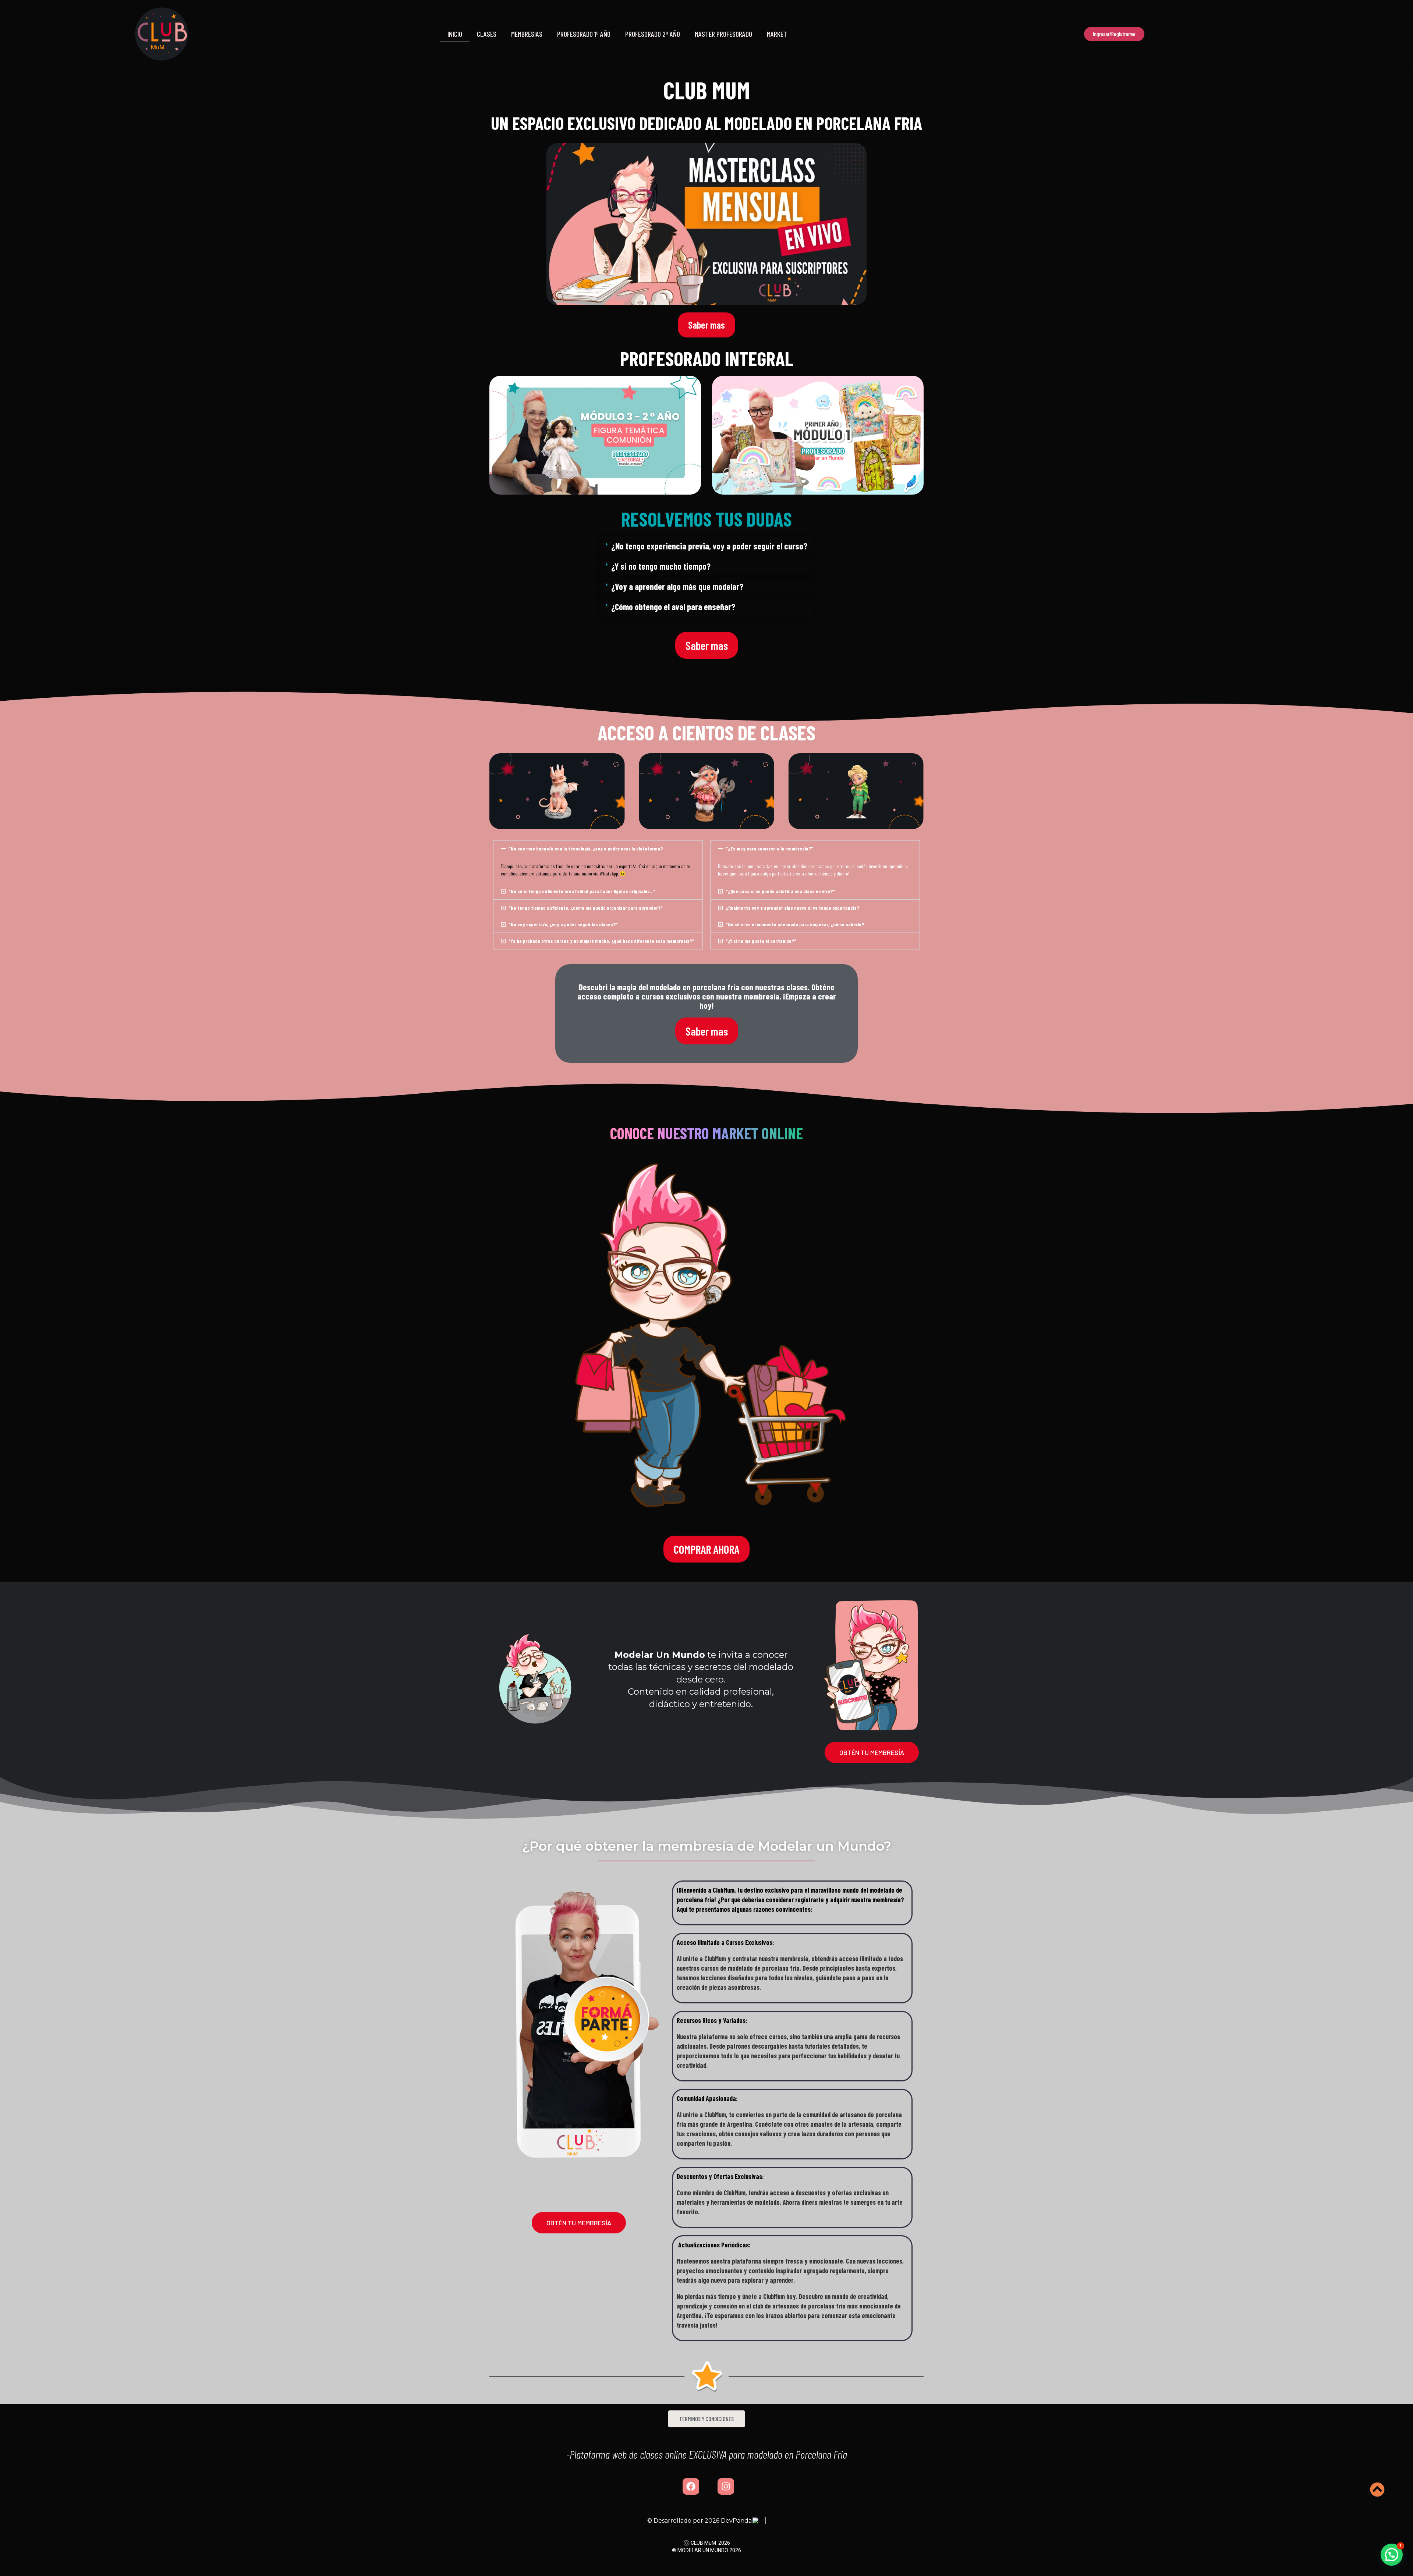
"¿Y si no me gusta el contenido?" (761, 941)
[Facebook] (691, 2486)
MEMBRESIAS (527, 34)
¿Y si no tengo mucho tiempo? (661, 566)
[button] (498, 435)
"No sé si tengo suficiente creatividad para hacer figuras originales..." (582, 891)
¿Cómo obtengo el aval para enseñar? (673, 607)
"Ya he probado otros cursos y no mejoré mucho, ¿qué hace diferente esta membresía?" (601, 941)
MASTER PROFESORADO (723, 34)
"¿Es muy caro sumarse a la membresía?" (769, 848)
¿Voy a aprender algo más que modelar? (677, 586)
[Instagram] (726, 2486)
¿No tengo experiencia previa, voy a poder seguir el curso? (709, 546)
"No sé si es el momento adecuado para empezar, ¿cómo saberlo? (795, 924)
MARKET (777, 34)
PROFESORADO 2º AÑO (653, 34)
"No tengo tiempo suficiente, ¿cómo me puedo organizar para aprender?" (586, 908)
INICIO (455, 34)
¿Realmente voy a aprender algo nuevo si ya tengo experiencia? (792, 908)
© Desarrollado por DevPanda (700, 2521)
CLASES (487, 34)
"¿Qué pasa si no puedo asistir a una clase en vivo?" (780, 891)
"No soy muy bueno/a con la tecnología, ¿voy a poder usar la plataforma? (586, 848)
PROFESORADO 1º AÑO (584, 34)
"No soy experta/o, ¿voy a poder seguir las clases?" (563, 924)
